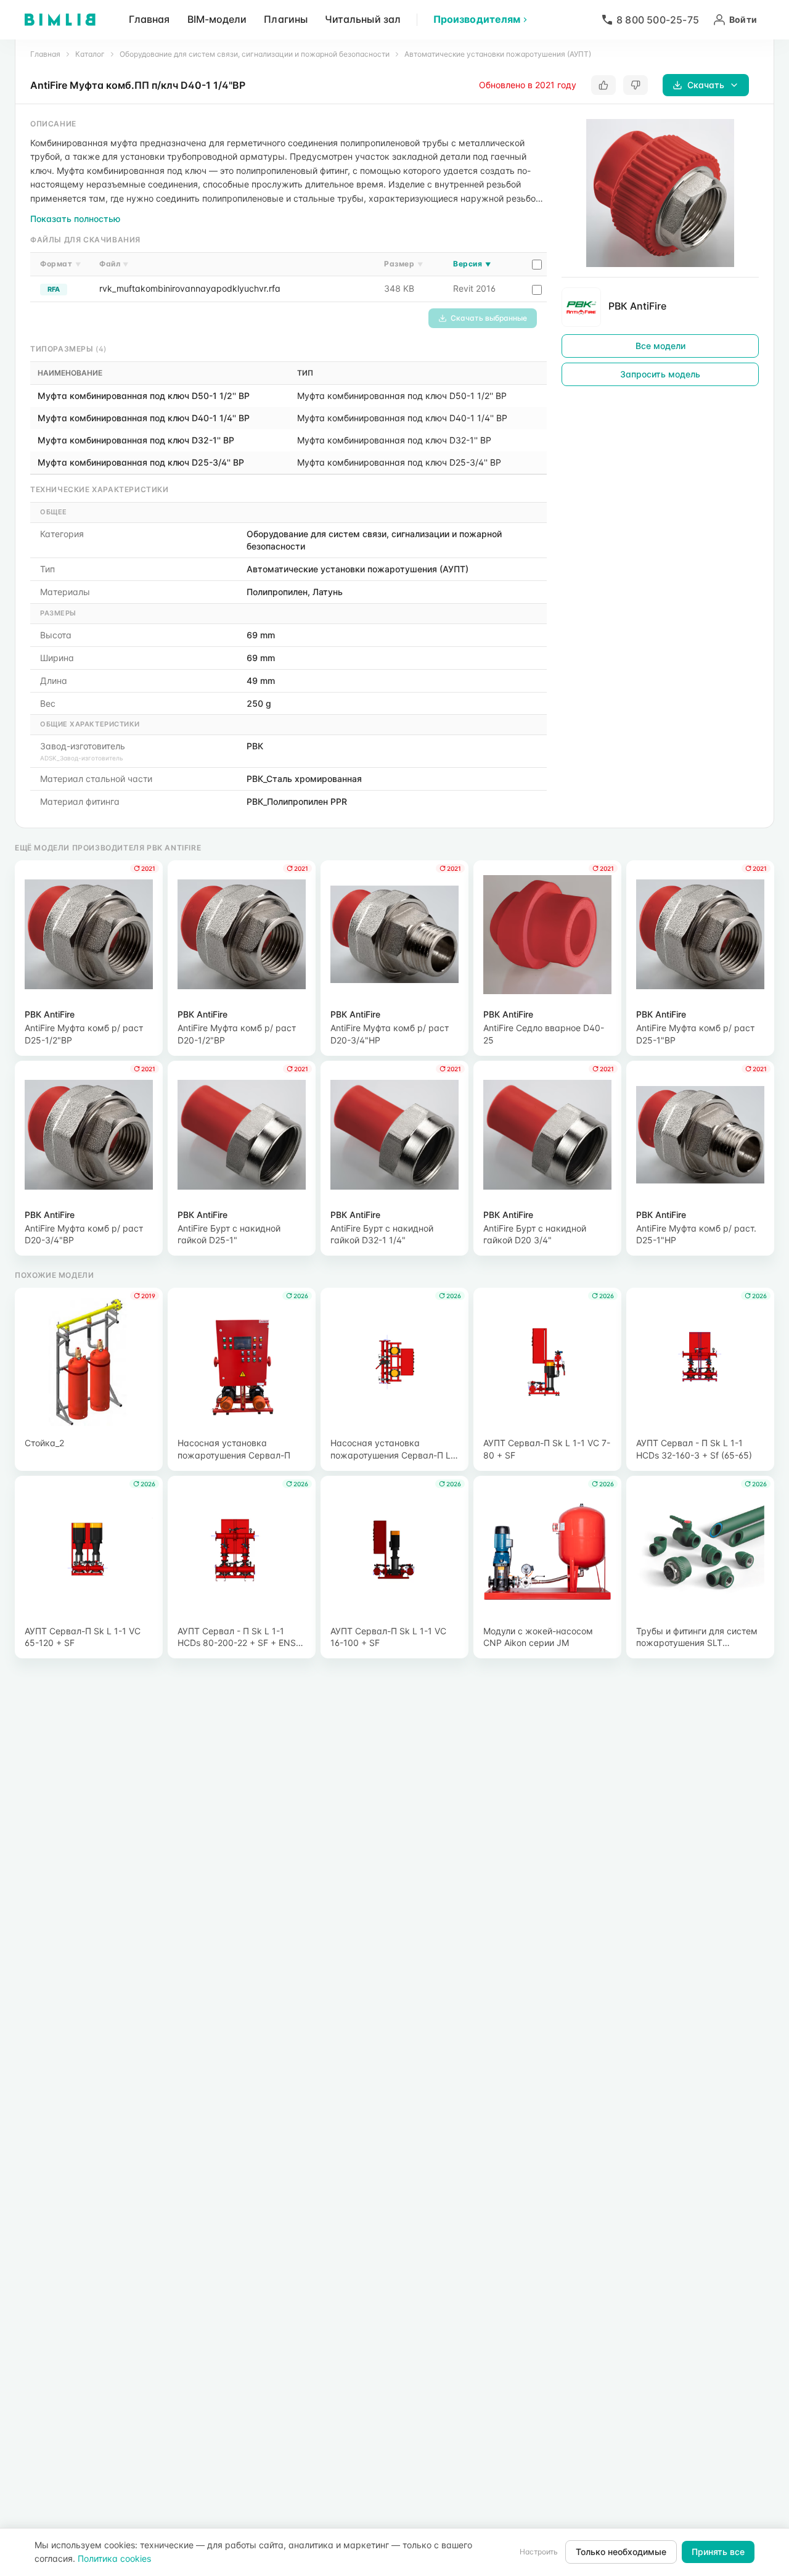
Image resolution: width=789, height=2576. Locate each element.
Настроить (539, 2552)
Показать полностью (75, 219)
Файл (114, 264)
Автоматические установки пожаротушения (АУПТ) (498, 54)
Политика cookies (114, 2558)
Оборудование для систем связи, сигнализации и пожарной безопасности (255, 54)
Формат (60, 264)
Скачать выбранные (489, 318)
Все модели (660, 346)
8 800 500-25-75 (658, 20)
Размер (403, 264)
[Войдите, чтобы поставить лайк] (603, 85)
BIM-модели (217, 19)
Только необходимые (621, 2552)
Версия (472, 264)
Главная (149, 19)
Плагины (286, 19)
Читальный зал (363, 19)
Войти (743, 19)
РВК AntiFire (637, 306)
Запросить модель (660, 374)
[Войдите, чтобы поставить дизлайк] (636, 85)
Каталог (90, 54)
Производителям (477, 19)
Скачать (706, 85)
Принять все (718, 2552)
